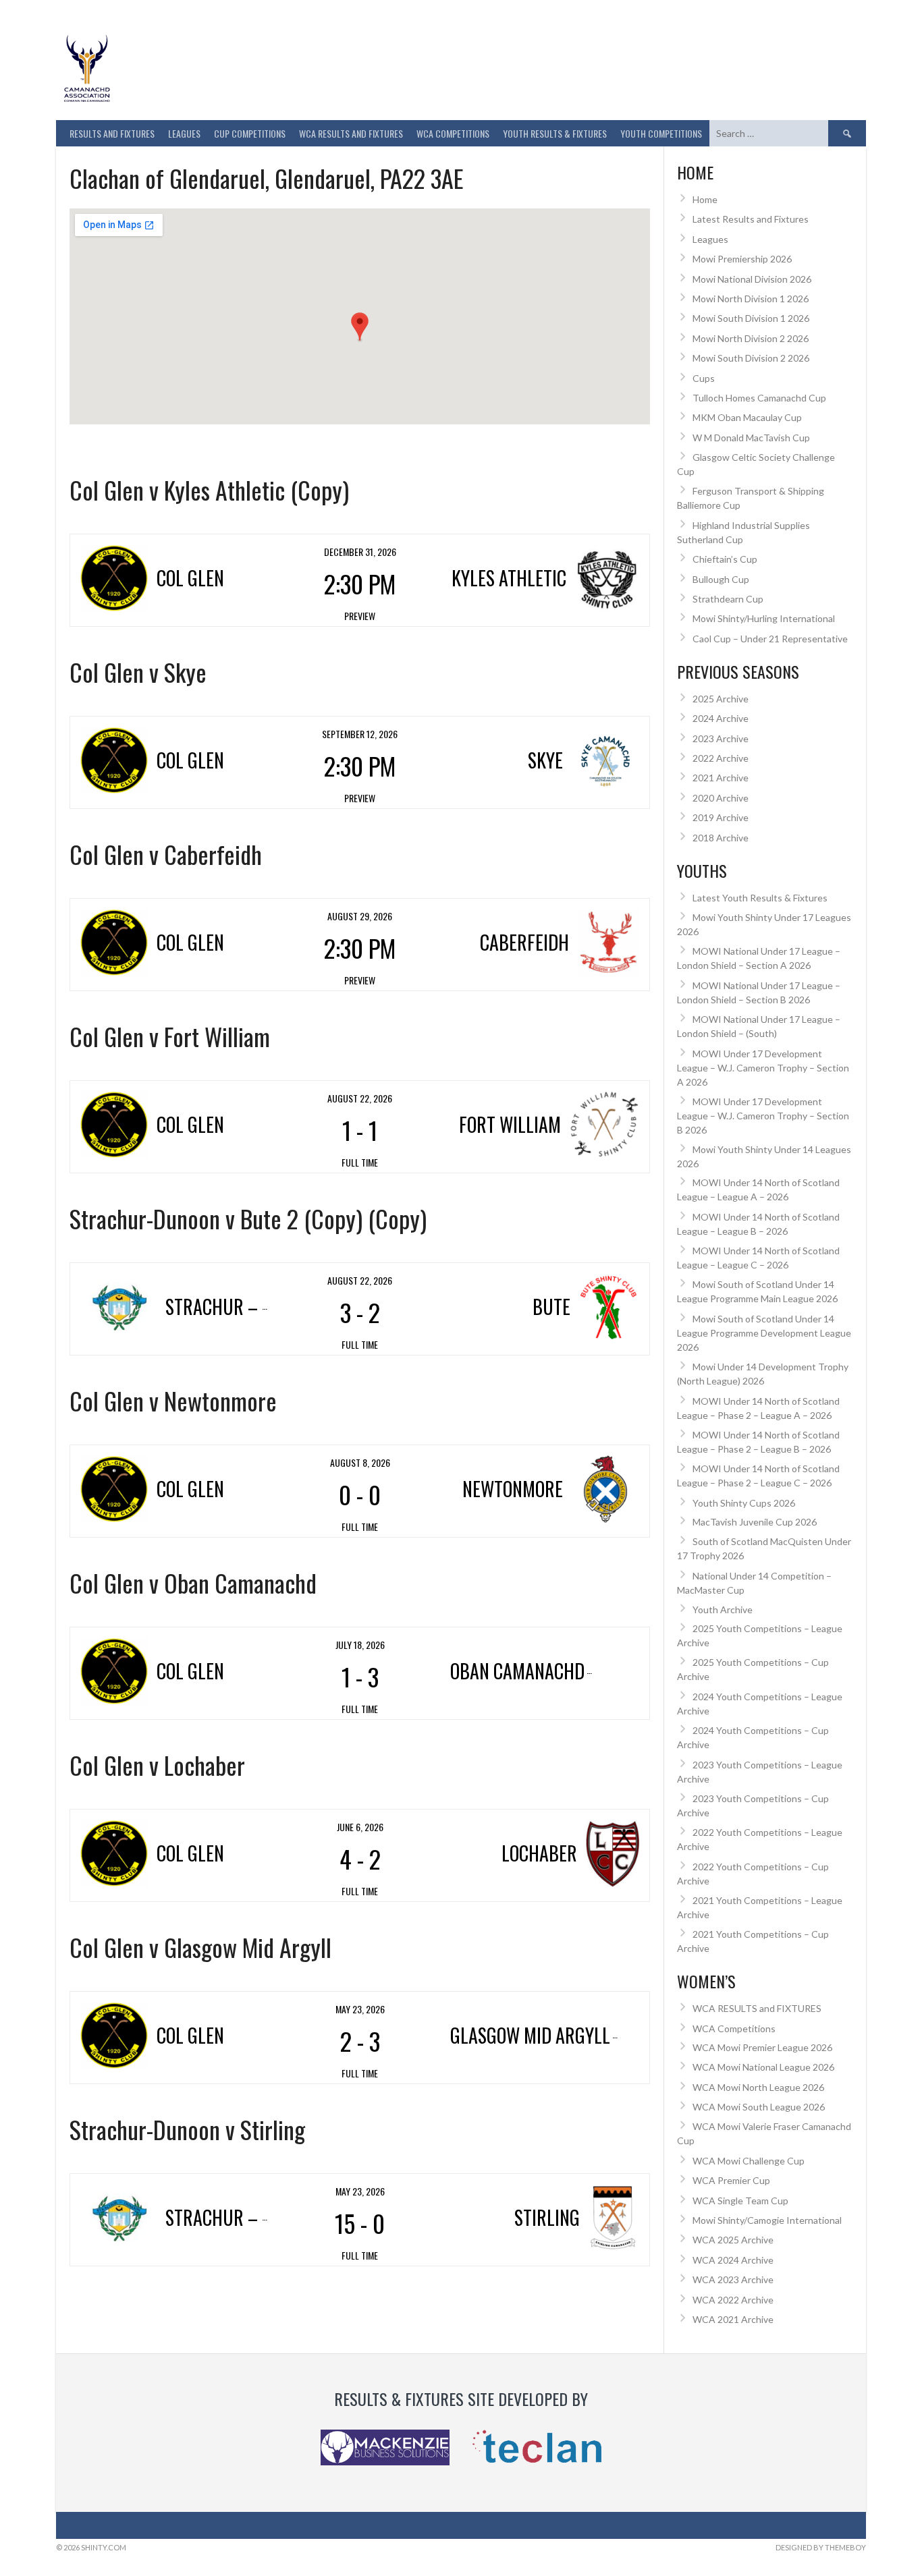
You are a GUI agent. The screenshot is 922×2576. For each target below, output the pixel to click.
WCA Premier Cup (731, 2180)
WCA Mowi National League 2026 (763, 2067)
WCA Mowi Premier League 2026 (762, 2047)
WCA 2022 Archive (733, 2300)
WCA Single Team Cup (740, 2201)
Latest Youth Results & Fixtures (760, 898)
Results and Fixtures (112, 133)
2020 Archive (721, 798)
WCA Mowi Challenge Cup (749, 2161)
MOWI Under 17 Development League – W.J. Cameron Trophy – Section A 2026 (763, 1068)
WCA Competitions (734, 2028)
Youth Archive (723, 1609)
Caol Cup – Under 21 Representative (770, 639)
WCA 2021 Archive (733, 2319)
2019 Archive (721, 817)
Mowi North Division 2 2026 (751, 338)
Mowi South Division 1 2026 (751, 318)
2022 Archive (721, 758)
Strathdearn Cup (728, 599)
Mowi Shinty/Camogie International (767, 2220)
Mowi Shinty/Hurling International (764, 618)
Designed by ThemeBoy (821, 2547)
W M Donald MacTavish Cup (751, 438)
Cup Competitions (250, 133)
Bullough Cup (721, 579)
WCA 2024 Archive (733, 2260)
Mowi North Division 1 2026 (751, 299)
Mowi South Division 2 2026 (751, 358)
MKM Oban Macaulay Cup (747, 417)
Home (705, 199)
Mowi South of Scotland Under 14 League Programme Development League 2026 (764, 1333)
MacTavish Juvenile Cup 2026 (755, 1522)
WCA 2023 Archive (733, 2279)
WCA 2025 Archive (733, 2240)
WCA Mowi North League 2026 (758, 2087)
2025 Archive (721, 699)
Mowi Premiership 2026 (742, 259)
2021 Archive (721, 778)
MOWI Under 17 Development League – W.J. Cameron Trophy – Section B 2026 (763, 1116)
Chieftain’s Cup (725, 559)
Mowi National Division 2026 (752, 279)
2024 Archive (721, 718)
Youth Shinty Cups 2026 (744, 1503)
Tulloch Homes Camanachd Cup (759, 398)
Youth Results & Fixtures (555, 133)
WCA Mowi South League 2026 (759, 2107)
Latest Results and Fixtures (751, 219)
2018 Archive (721, 838)
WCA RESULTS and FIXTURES (351, 133)
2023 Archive (721, 738)
